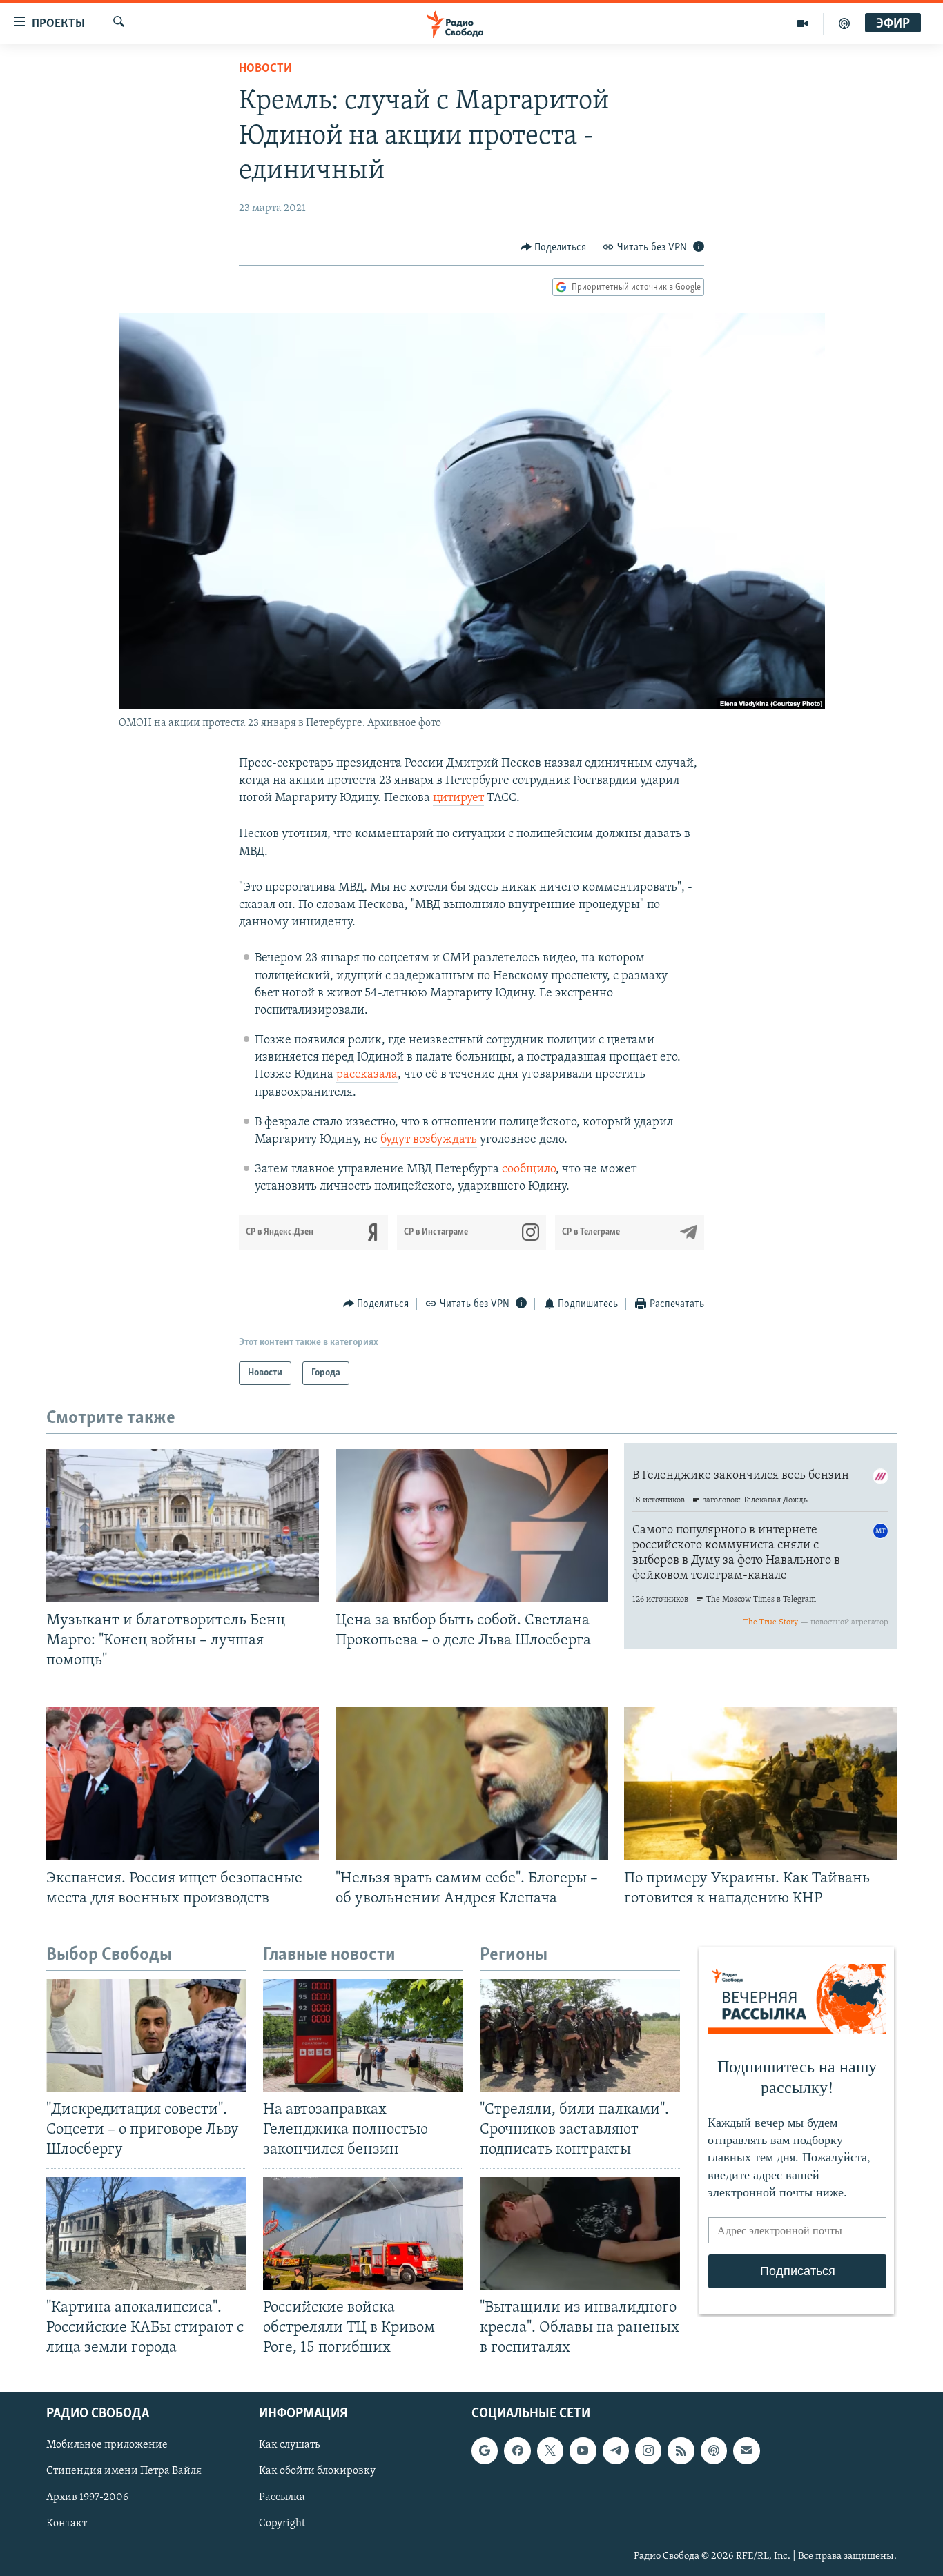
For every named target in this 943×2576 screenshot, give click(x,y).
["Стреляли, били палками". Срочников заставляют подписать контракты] (580, 2035)
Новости (265, 69)
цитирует (458, 798)
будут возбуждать (429, 1140)
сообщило (529, 1170)
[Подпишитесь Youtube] (583, 2450)
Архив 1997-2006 (87, 2497)
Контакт (67, 2524)
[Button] (554, 248)
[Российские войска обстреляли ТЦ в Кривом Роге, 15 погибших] (363, 2233)
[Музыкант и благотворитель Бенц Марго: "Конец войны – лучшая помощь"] (183, 1526)
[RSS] (681, 2450)
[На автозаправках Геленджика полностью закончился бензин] (363, 2035)
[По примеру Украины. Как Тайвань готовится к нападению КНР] (760, 1784)
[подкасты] (844, 23)
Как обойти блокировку (317, 2471)
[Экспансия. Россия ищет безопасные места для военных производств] (183, 1784)
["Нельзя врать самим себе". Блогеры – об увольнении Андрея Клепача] (472, 1784)
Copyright (282, 2524)
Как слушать (289, 2445)
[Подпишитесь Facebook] (517, 2450)
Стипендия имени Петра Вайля (124, 2471)
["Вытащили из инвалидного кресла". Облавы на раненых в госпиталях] (580, 2233)
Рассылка (282, 2497)
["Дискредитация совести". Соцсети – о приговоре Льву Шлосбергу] (146, 2035)
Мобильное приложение (107, 2445)
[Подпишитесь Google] (485, 2450)
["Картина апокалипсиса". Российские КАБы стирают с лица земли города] (146, 2233)
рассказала (367, 1075)
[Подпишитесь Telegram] (616, 2450)
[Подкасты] (714, 2450)
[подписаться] (746, 2450)
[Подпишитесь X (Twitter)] (550, 2450)
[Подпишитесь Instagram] (648, 2450)
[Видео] (803, 23)
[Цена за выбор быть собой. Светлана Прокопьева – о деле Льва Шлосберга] (472, 1526)
